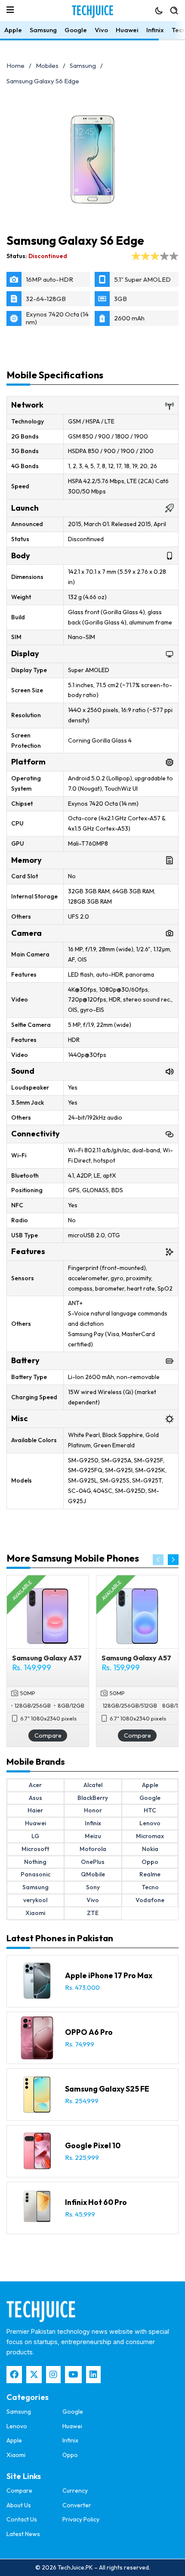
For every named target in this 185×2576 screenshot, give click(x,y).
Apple (13, 30)
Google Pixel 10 (93, 2145)
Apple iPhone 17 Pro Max (109, 1975)
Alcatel (93, 1785)
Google (76, 30)
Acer (35, 1785)
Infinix (155, 30)
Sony (93, 1887)
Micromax (150, 1836)
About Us (19, 2505)
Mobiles (47, 65)
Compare (48, 1735)
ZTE (93, 1913)
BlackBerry (93, 1798)
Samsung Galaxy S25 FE (107, 2089)
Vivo (101, 30)
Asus (35, 1798)
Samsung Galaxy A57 (136, 1658)
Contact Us (22, 2519)
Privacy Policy (81, 2519)
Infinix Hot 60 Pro (96, 2202)
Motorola (93, 1849)
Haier (35, 1810)
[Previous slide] (158, 1560)
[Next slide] (173, 1560)
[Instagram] (53, 2375)
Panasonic (35, 1874)
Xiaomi (35, 1913)
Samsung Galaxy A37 (47, 1658)
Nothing (35, 1862)
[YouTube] (73, 2375)
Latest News (23, 2534)
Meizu (93, 1836)
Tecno (150, 1887)
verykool (35, 1900)
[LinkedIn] (93, 2375)
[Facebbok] (14, 2375)
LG (35, 1836)
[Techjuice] (92, 12)
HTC (150, 1810)
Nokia (150, 1849)
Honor (93, 1810)
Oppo (150, 1862)
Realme (150, 1874)
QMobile (93, 1874)
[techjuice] (41, 2311)
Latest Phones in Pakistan (60, 1938)
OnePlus (93, 1862)
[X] (34, 2375)
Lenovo (150, 1823)
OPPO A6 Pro (89, 2032)
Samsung (43, 30)
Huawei (127, 30)
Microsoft (35, 1849)
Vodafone (150, 1900)
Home (15, 65)
